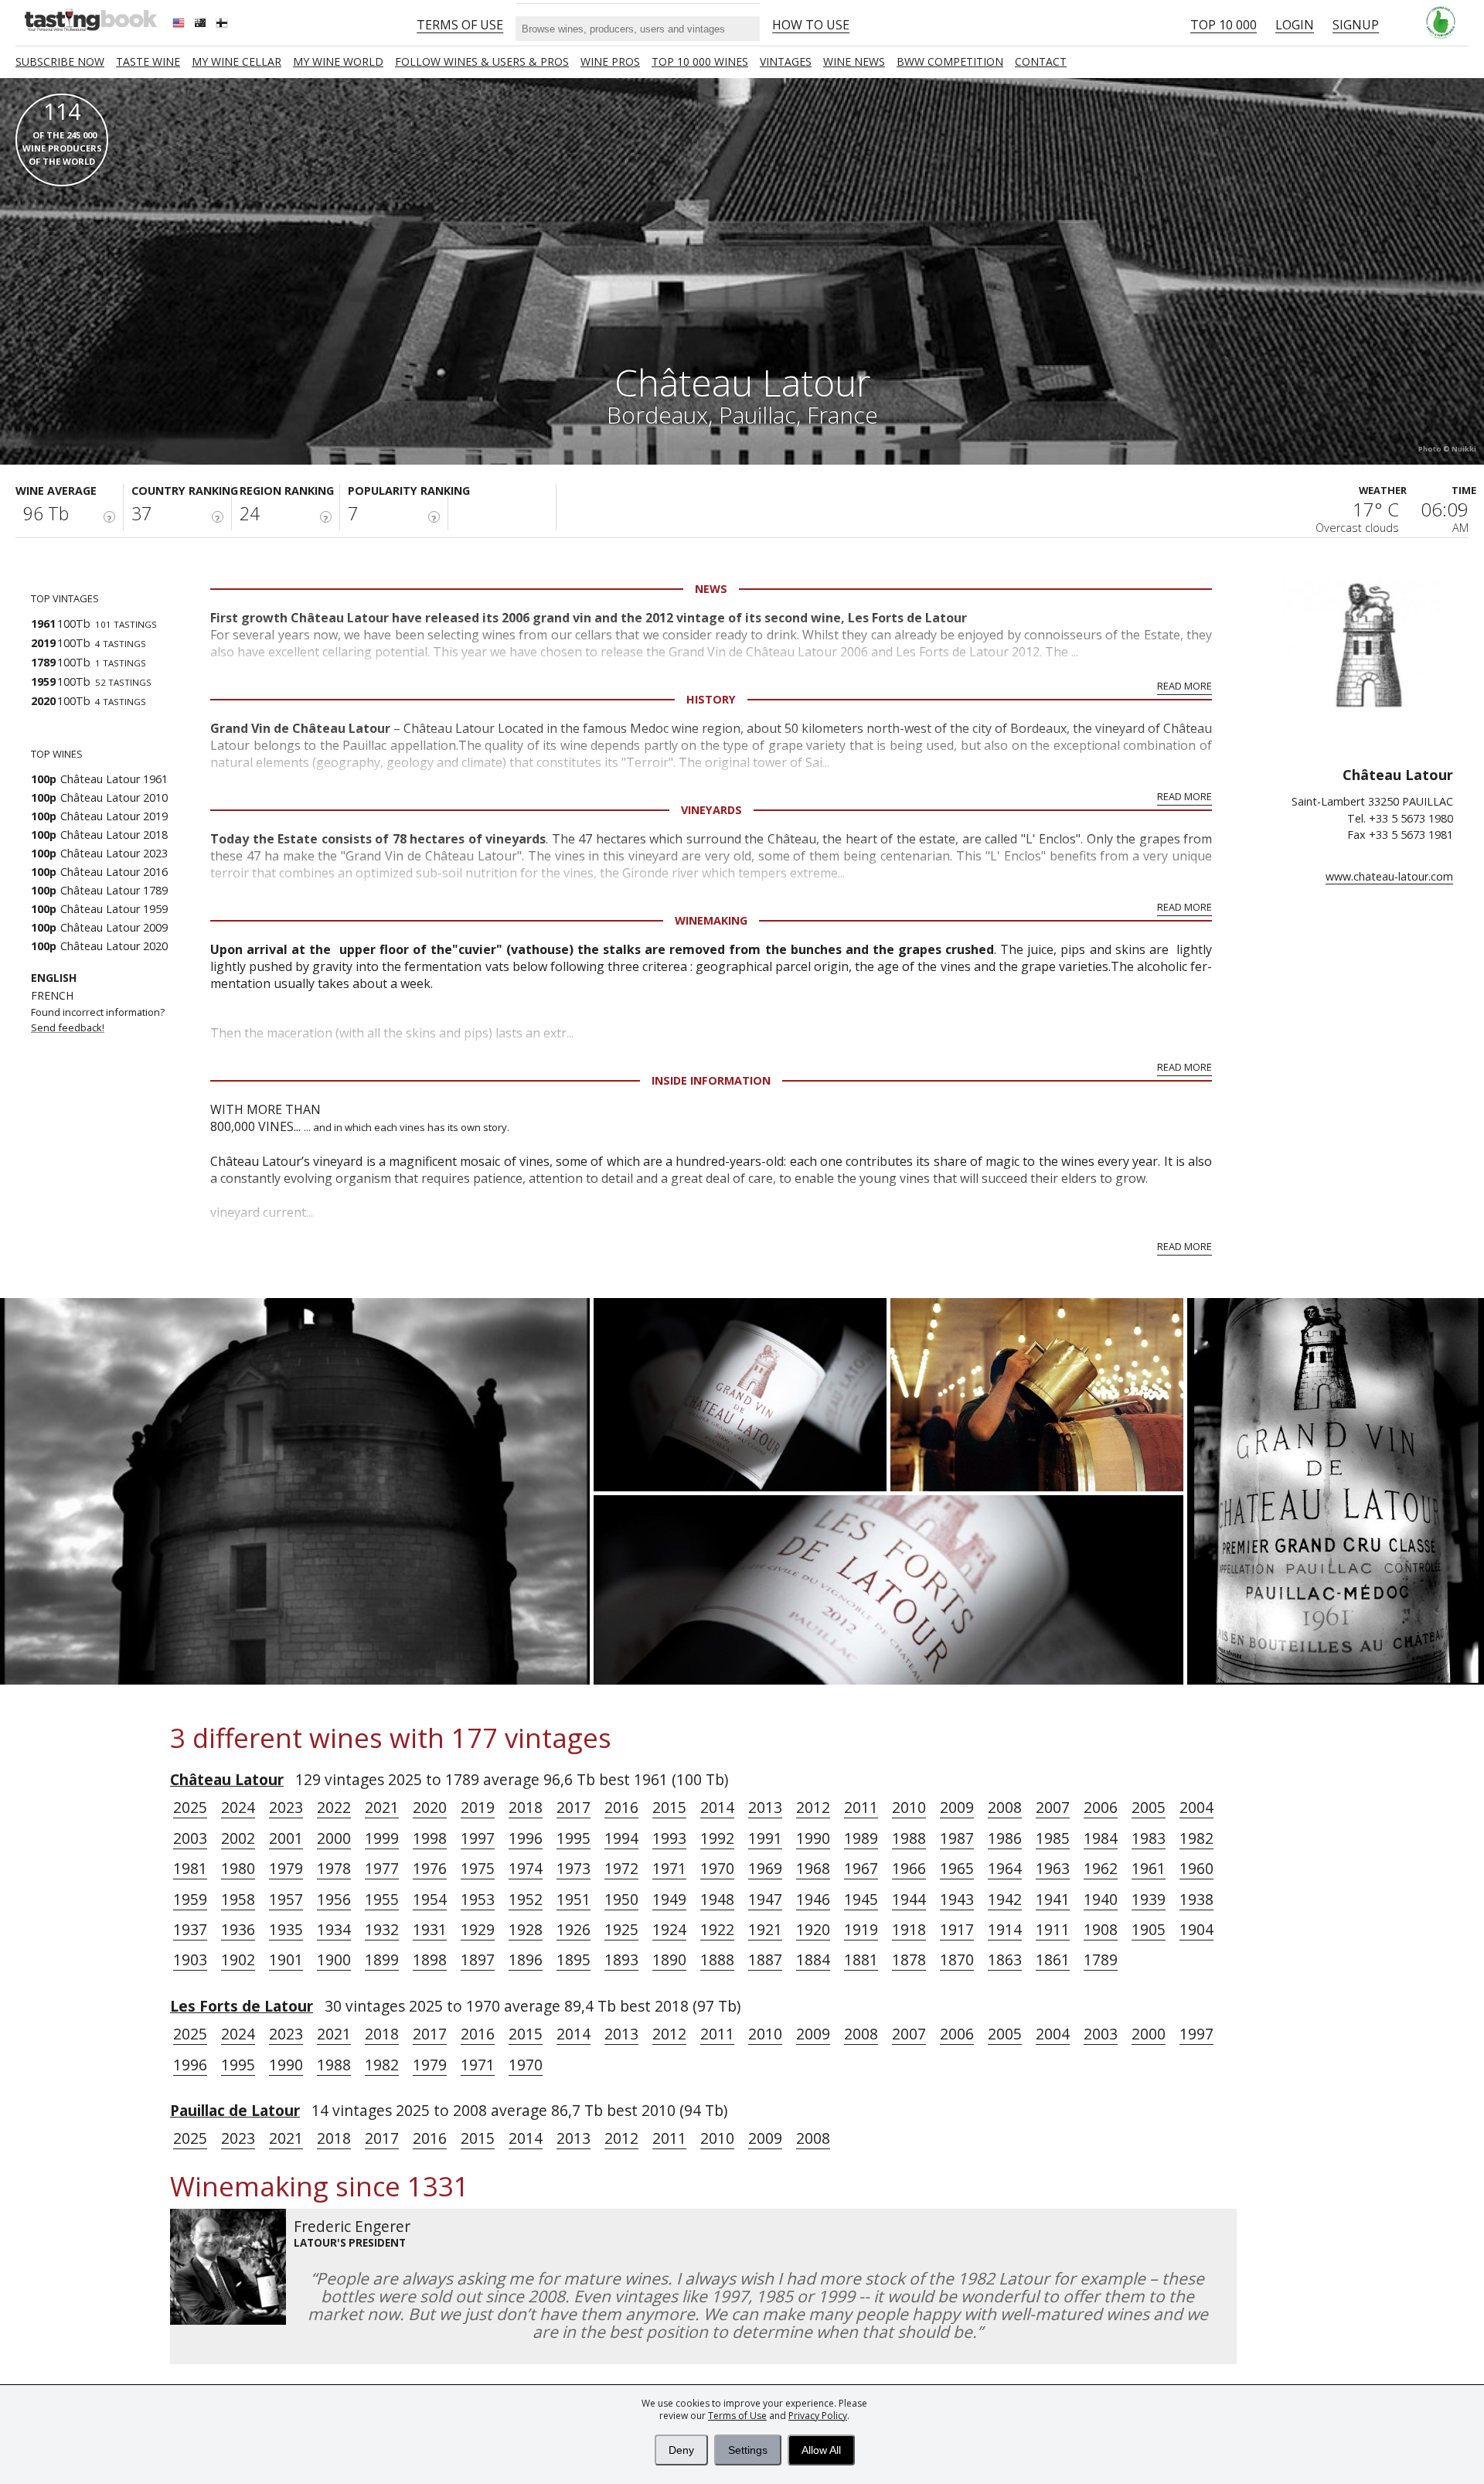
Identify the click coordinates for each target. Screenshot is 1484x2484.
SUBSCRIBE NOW (60, 61)
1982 (1196, 1838)
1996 (526, 1838)
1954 (430, 1899)
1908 (1101, 1929)
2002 (238, 1838)
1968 (813, 1868)
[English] (180, 25)
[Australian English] (202, 25)
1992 (717, 1838)
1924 (669, 1929)
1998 (430, 1838)
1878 (909, 1959)
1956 (334, 1899)
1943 (957, 1899)
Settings (748, 2450)
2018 (526, 1807)
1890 (669, 1959)
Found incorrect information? (99, 1020)
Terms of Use (737, 2416)
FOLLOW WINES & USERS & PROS (482, 61)
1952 (526, 1899)
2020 (430, 1807)
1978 (334, 1868)
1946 (813, 1899)
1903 (190, 1959)
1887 (765, 1959)
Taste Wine (148, 61)
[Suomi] (223, 25)
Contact (1041, 61)
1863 (1005, 1959)
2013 (765, 1807)
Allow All (821, 2450)
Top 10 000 (1224, 25)
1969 (765, 1868)
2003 (190, 1838)
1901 (286, 1959)
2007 (1053, 1807)
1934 (334, 1929)
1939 (1149, 1899)
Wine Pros (610, 61)
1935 (286, 1929)
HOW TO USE (811, 25)
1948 (717, 1899)
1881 (861, 1959)
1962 (1101, 1868)
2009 (957, 1807)
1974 (526, 1868)
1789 (1101, 1959)
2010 (909, 1807)
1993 (669, 1838)
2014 (717, 1807)
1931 (430, 1929)
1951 (574, 1899)
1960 (1196, 1868)
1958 (238, 1899)
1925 (621, 1929)
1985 (1053, 1838)
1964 (1005, 1868)
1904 (1196, 1929)
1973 (574, 1868)
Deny (681, 2450)
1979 (286, 1868)
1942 (1005, 1899)
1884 (813, 1959)
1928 (526, 1929)
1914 (1005, 1929)
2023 (286, 1807)
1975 (478, 1868)
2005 (1149, 1807)
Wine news (854, 61)
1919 (861, 1929)
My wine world (338, 61)
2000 (334, 1838)
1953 (478, 1899)
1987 (957, 1838)
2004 (1196, 1807)
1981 (190, 1868)
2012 (813, 1807)
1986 (1005, 1838)
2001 (286, 1838)
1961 (1149, 1868)
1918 (909, 1929)
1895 (574, 1959)
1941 (1053, 1899)
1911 (1053, 1929)
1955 (382, 1899)
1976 (430, 1868)
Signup (1356, 25)
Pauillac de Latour (235, 2110)
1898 (430, 1959)
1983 (1149, 1838)
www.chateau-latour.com (1389, 876)
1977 (382, 1868)
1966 (909, 1868)
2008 (1005, 1807)
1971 (669, 1868)
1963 (1053, 1868)
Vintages (786, 61)
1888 (717, 1959)
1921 (765, 1929)
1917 (957, 1929)
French (52, 995)
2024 (238, 1807)
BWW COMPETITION (950, 61)
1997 (478, 1838)
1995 (574, 1838)
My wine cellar (237, 61)
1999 (382, 1838)
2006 (1101, 1807)
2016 (621, 1807)
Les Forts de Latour (242, 2006)
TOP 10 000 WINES (700, 61)
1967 (861, 1868)
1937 (190, 1929)
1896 (526, 1959)
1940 (1101, 1899)
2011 (861, 1807)
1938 (1196, 1899)
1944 (909, 1899)
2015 (669, 1807)
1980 (238, 1868)
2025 (190, 1807)
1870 (957, 1959)
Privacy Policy (818, 2416)
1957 (286, 1899)
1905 (1149, 1929)
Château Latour (227, 1779)
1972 (621, 1868)
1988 (909, 1838)
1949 (669, 1899)
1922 (717, 1929)
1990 (813, 1838)
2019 (478, 1807)
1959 (190, 1899)
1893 (621, 1959)
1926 (574, 1929)
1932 (382, 1929)
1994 (621, 1838)
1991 (765, 1838)
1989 (861, 1838)
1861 (1053, 1959)
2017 (574, 1807)
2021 (382, 1807)
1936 (238, 1929)
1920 (813, 1929)
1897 (478, 1959)
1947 (765, 1899)
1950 (621, 1899)
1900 (334, 1959)
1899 (382, 1959)
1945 (861, 1899)
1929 (478, 1929)
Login (1295, 25)
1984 (1101, 1838)
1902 (238, 1959)
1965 (957, 1868)
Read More (1184, 686)
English (54, 978)
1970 (717, 1868)
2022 (334, 1807)
